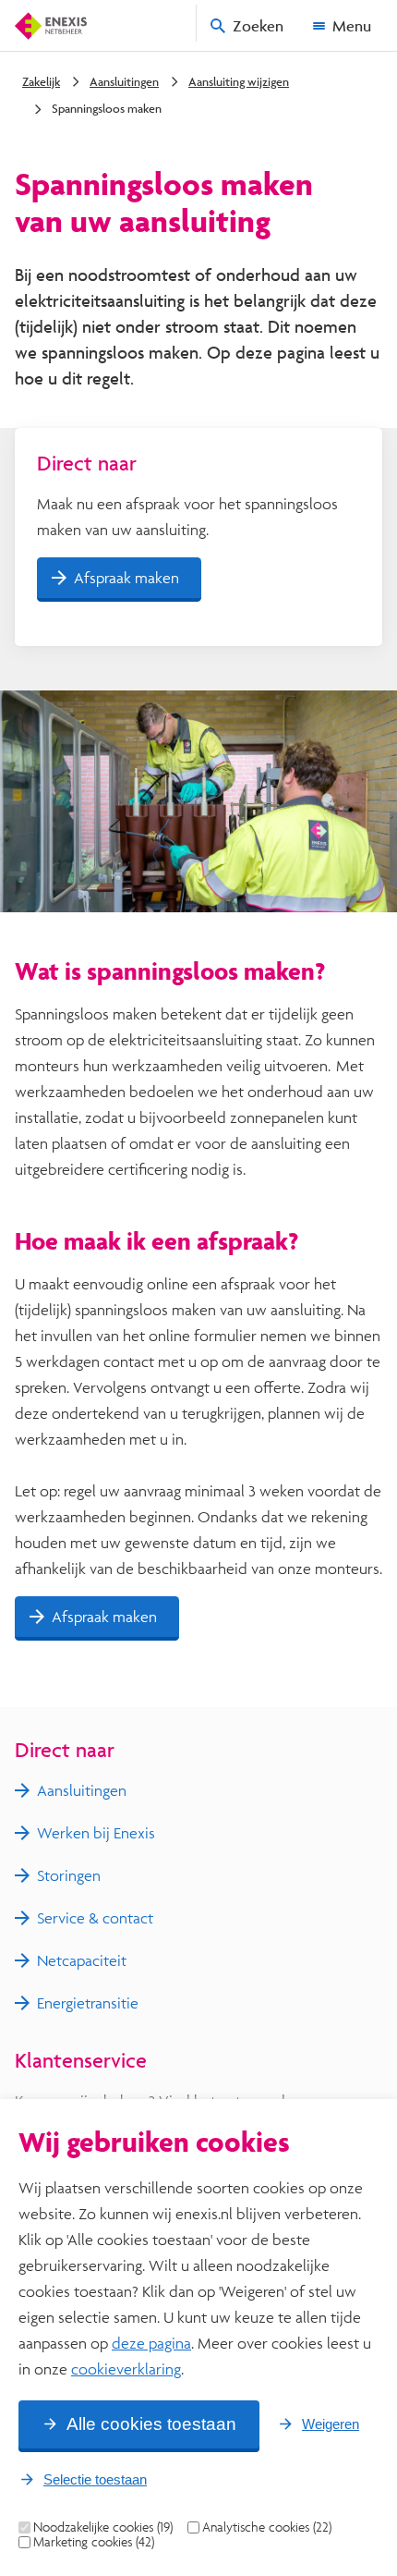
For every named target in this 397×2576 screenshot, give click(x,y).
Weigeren (331, 2424)
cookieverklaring (126, 2368)
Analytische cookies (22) (267, 2527)
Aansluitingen (124, 81)
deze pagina (151, 2343)
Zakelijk (41, 81)
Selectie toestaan (95, 2479)
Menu (352, 25)
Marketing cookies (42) (94, 2542)
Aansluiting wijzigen (239, 81)
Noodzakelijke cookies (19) (103, 2527)
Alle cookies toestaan (151, 2424)
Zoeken (258, 25)
